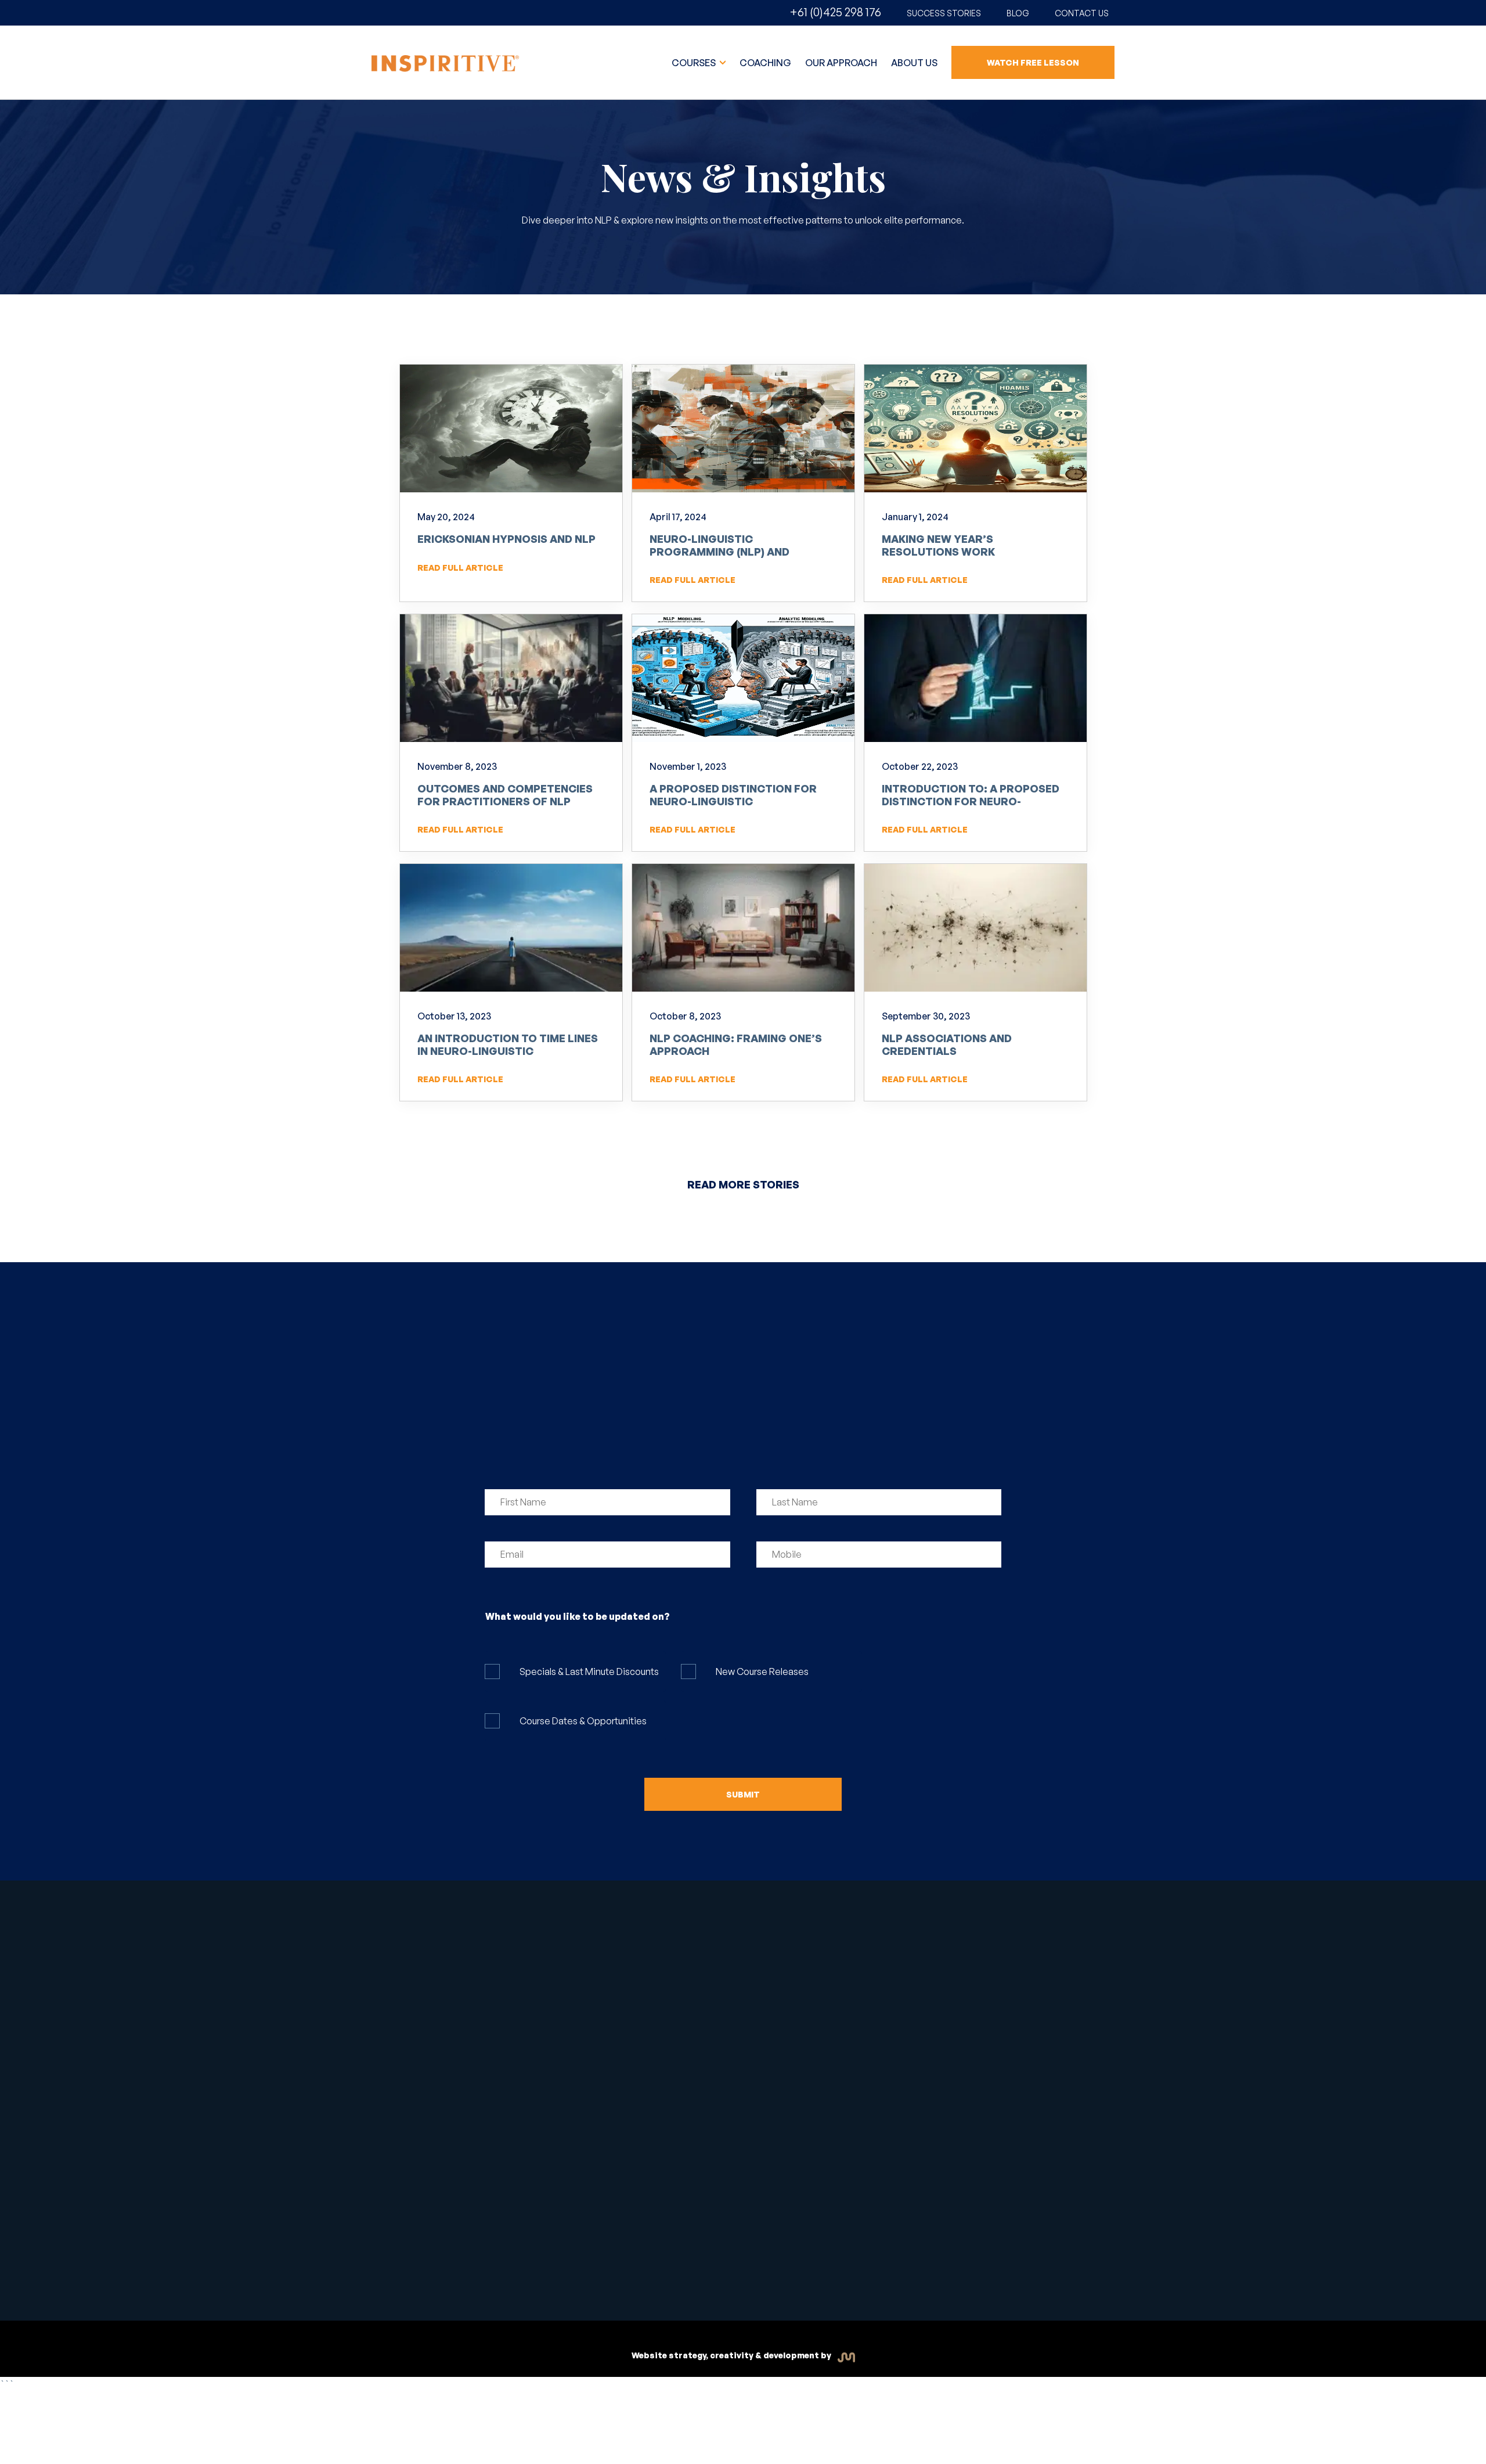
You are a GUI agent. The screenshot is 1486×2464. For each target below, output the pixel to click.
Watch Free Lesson (1033, 62)
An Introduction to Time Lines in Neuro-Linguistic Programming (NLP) (508, 1051)
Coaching (765, 63)
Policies (775, 2266)
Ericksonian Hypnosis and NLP (506, 539)
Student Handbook (616, 2261)
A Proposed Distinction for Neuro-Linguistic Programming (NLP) (733, 801)
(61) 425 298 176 (920, 1989)
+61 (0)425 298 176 (835, 12)
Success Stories (944, 13)
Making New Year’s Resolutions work (938, 545)
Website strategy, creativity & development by (732, 2355)
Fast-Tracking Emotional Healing (582, 1998)
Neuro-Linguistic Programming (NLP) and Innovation (719, 551)
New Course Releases (762, 1672)
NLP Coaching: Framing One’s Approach (736, 1044)
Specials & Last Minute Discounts (589, 1672)
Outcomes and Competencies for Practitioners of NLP (505, 795)
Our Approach (841, 63)
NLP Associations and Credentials (947, 1044)
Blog (1018, 13)
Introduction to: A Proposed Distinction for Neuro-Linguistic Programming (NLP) (971, 801)
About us (914, 63)
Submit (743, 1794)
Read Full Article (460, 568)
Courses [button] (695, 63)
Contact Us (1082, 13)
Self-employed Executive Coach (581, 2031)
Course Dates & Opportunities (583, 1721)
